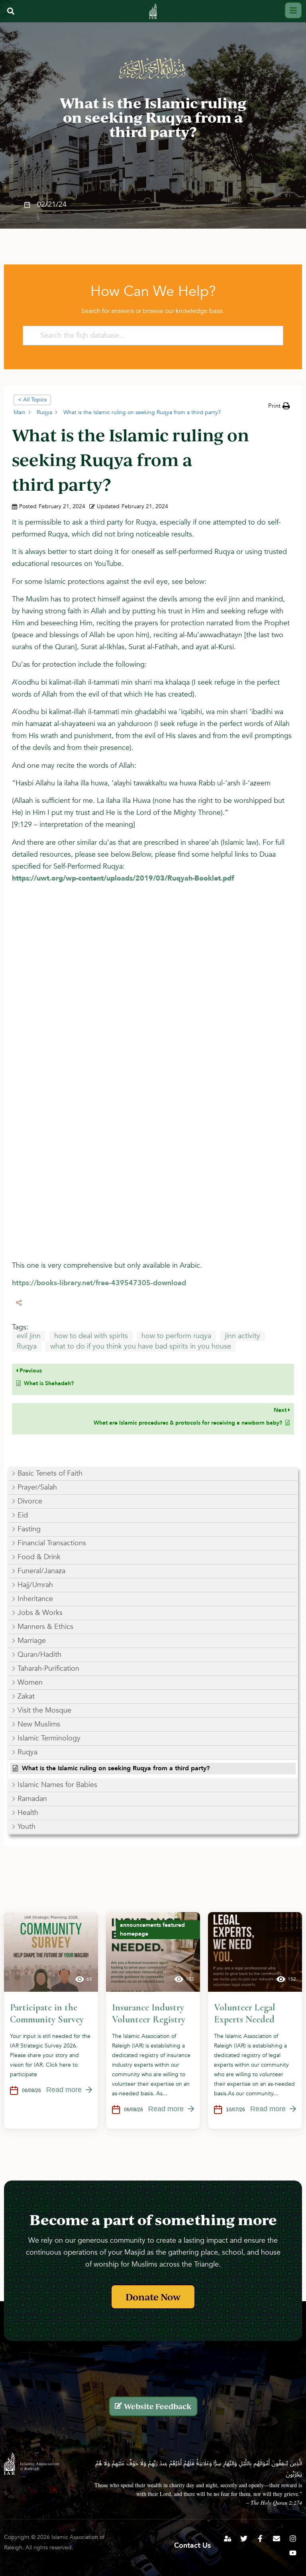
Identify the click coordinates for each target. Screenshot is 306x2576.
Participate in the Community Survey (47, 2013)
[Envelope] (277, 2539)
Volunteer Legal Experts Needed (245, 2013)
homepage (134, 1934)
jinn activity (242, 1336)
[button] (11, 11)
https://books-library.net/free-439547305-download (99, 1283)
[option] (51, 2020)
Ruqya (27, 1346)
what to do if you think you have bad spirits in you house (141, 1346)
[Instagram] (293, 2539)
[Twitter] (244, 2539)
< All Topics (32, 400)
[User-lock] (228, 2539)
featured (174, 1925)
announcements (140, 1925)
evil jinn (29, 1336)
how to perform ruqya (176, 1336)
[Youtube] (293, 2553)
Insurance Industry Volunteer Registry (149, 2013)
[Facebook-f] (260, 2539)
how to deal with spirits (91, 1336)
